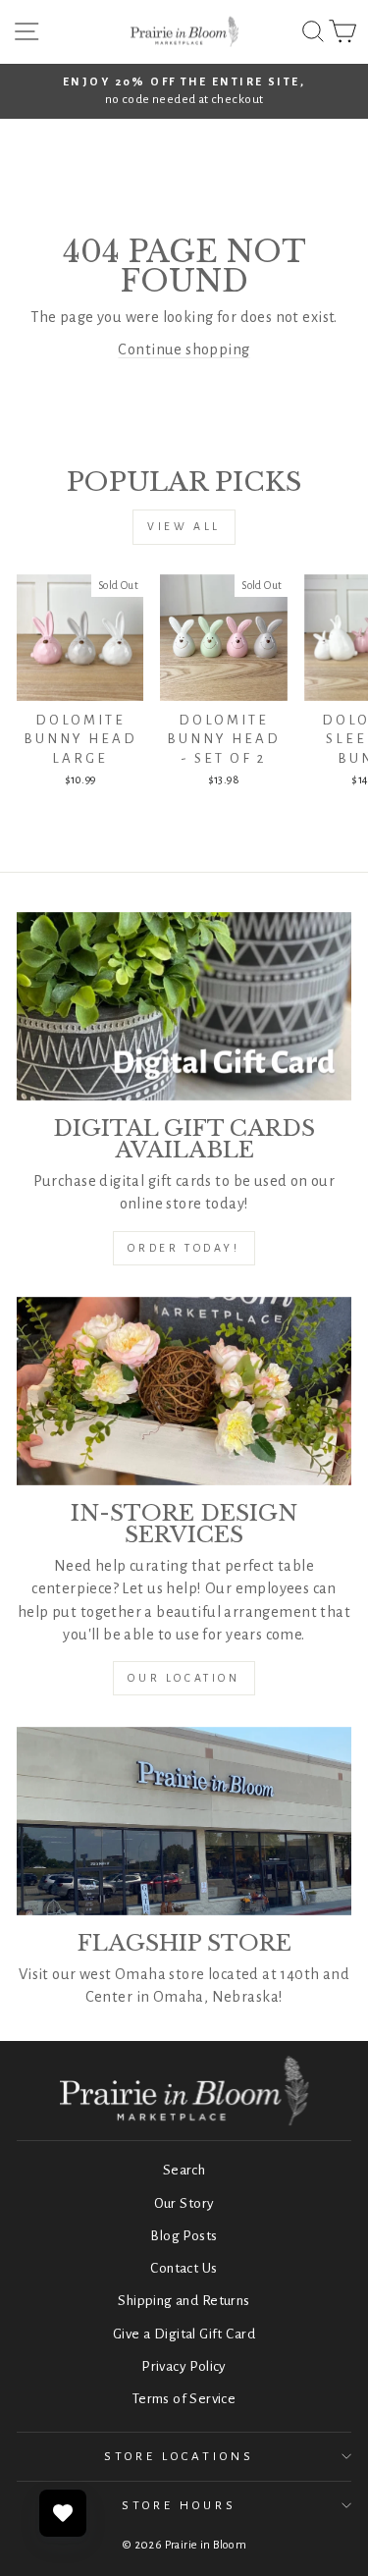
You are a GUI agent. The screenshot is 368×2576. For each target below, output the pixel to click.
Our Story (184, 2203)
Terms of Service (184, 2399)
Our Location (184, 1678)
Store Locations (179, 2456)
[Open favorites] (63, 2513)
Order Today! (184, 1248)
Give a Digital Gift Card (184, 2334)
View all (184, 526)
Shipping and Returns (184, 2301)
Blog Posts (184, 2236)
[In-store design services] (184, 1391)
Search (184, 2170)
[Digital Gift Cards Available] (184, 1006)
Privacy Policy (184, 2366)
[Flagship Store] (184, 1821)
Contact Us (184, 2268)
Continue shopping (184, 349)
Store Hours (179, 2505)
